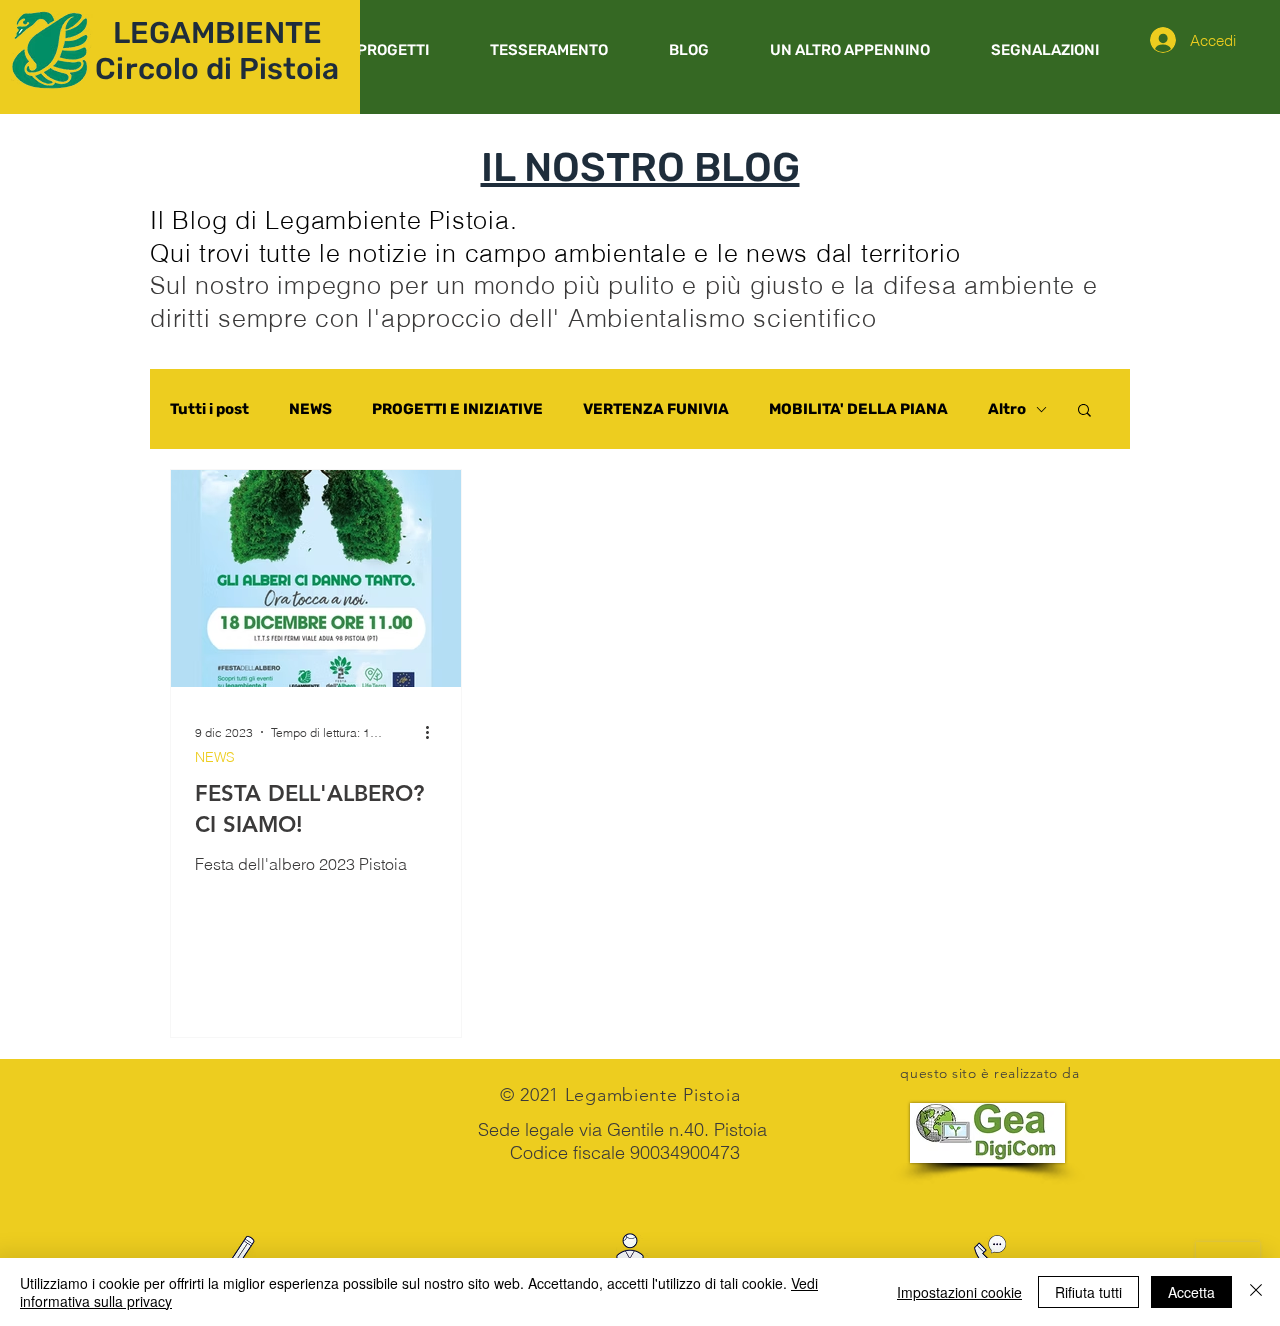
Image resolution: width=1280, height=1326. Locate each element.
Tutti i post (209, 409)
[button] (392, 50)
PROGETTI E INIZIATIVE (457, 409)
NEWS (310, 409)
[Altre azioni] (434, 732)
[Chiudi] (1256, 1292)
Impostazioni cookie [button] (959, 1292)
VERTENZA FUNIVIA (656, 409)
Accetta (1191, 1292)
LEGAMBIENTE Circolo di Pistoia (217, 51)
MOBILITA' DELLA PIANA (858, 409)
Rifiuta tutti (1088, 1292)
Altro (1007, 409)
